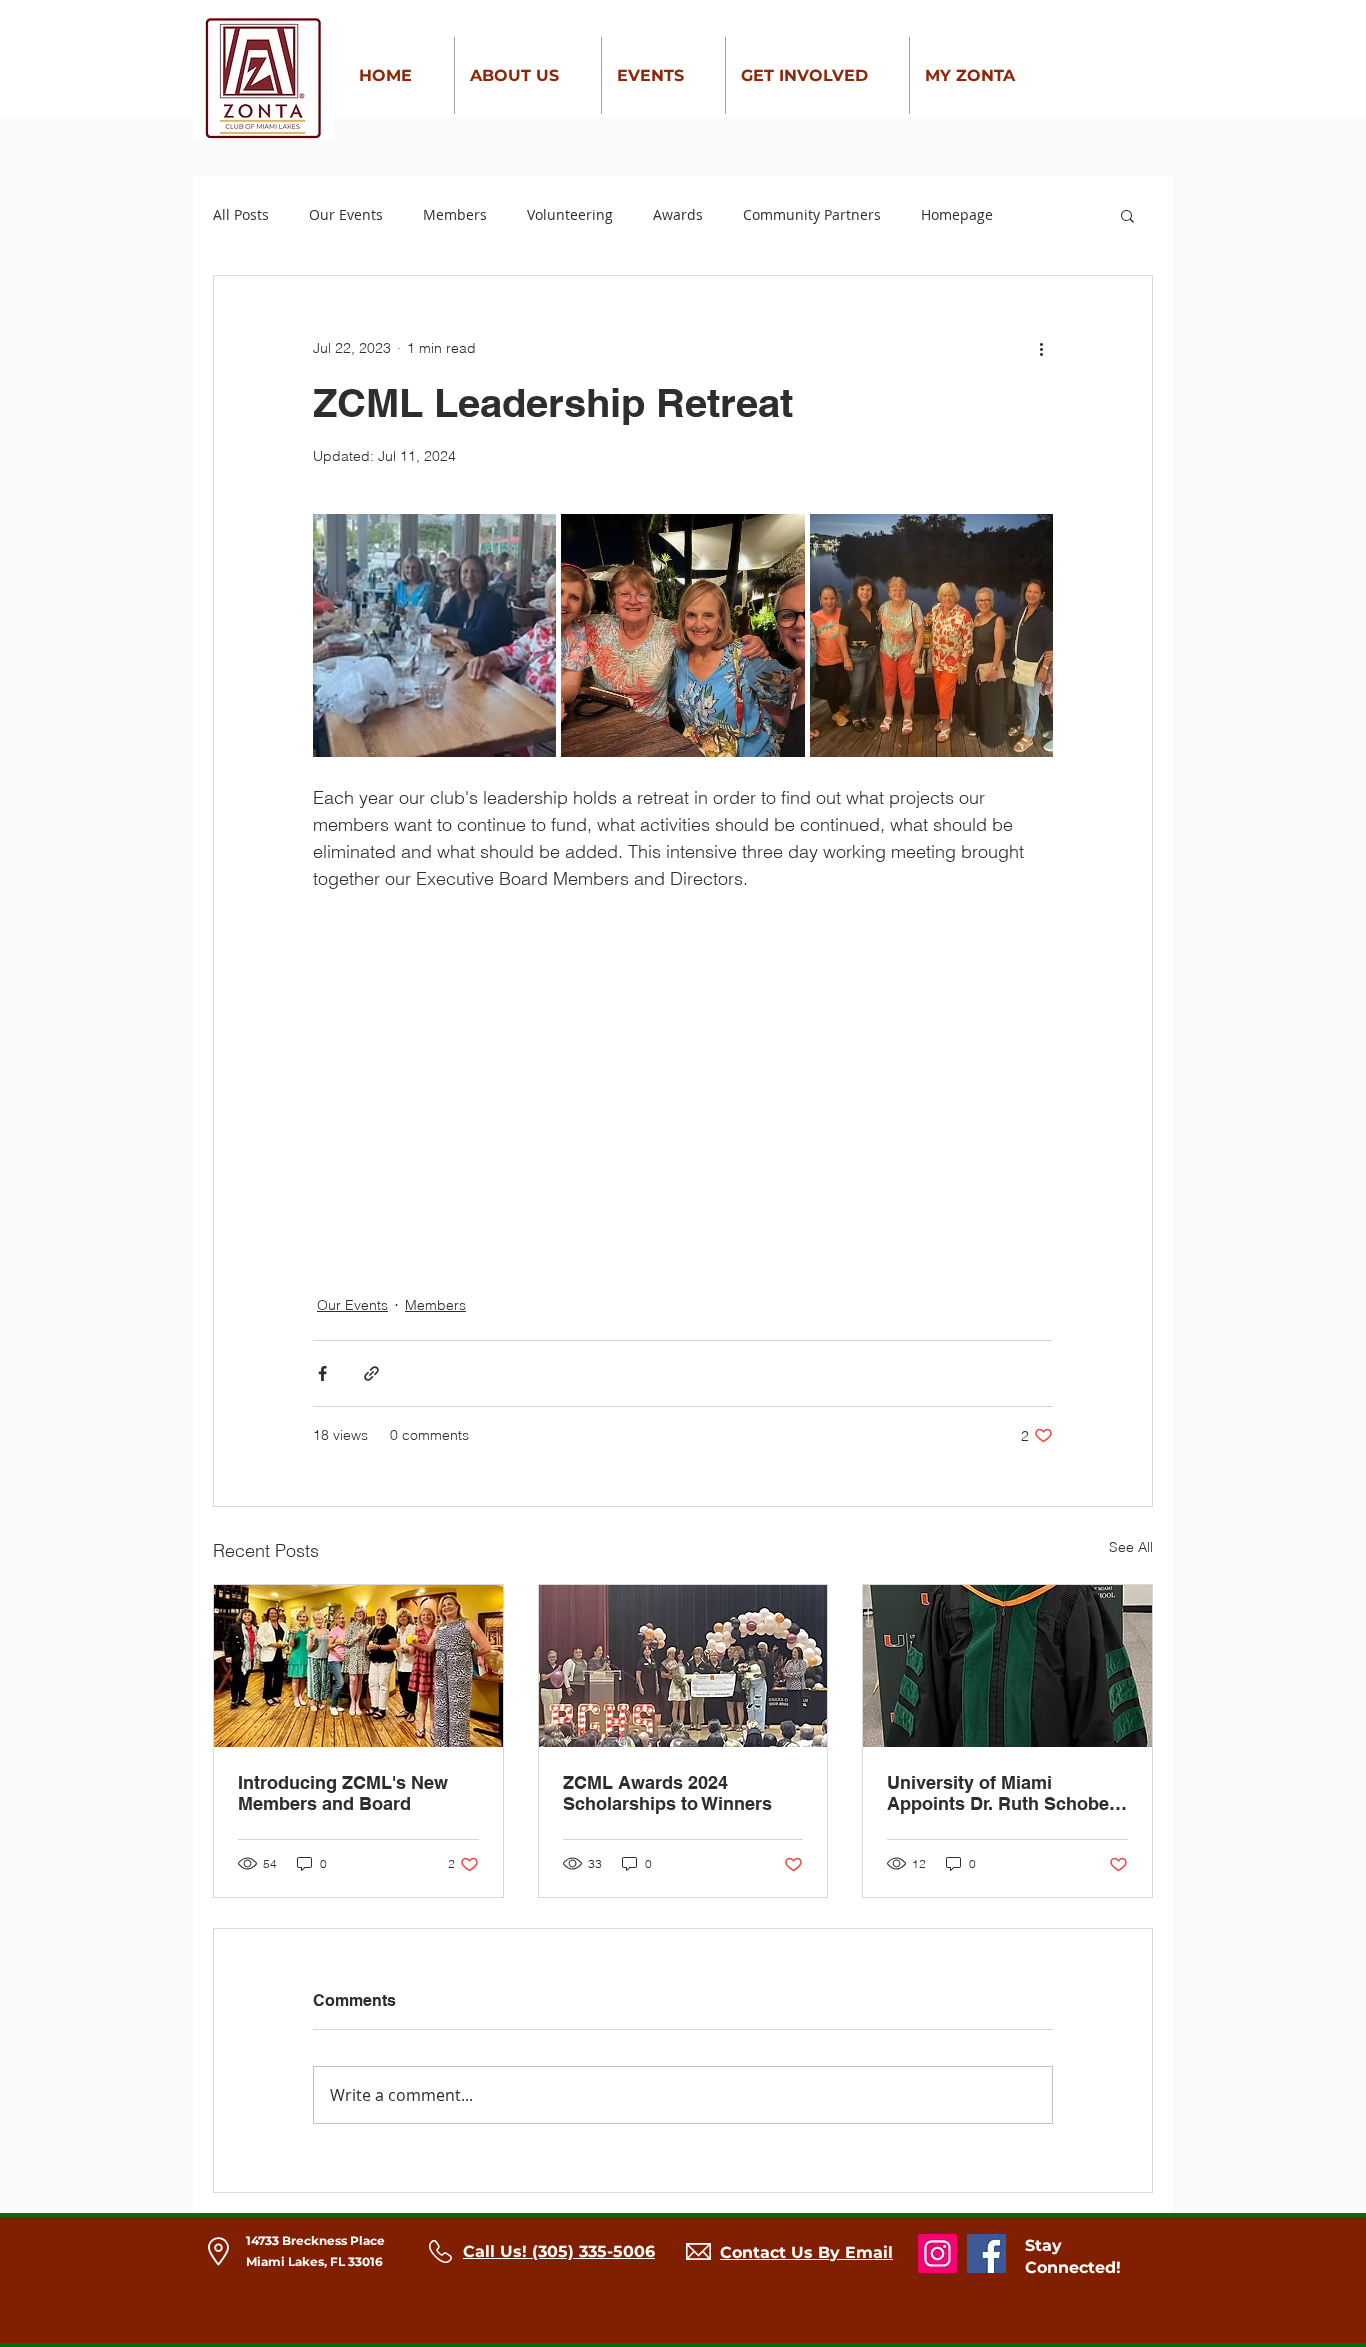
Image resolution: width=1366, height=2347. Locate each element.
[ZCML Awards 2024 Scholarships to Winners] (683, 1666)
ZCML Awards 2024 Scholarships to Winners (667, 1793)
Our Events (346, 214)
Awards (678, 214)
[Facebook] (986, 2253)
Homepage (957, 214)
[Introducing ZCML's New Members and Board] (358, 1666)
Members (455, 214)
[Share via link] (371, 1373)
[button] (1127, 215)
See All (1131, 1547)
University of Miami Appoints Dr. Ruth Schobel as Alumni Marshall (1000, 1793)
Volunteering (570, 214)
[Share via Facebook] (322, 1373)
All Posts (241, 214)
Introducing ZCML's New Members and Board (343, 1793)
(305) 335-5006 (593, 2251)
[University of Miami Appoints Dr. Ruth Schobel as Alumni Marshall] (1007, 1666)
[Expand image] (434, 635)
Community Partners (812, 214)
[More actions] (1041, 348)
